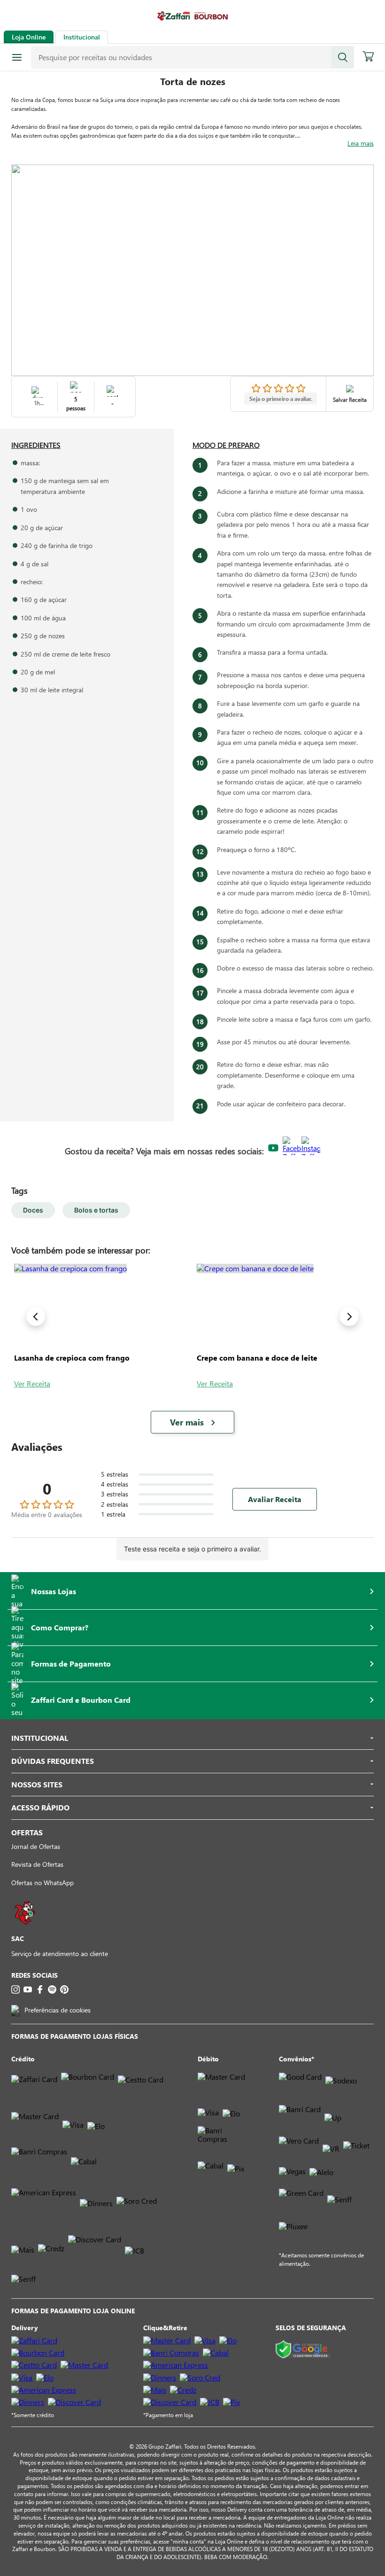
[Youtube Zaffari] (273, 1148)
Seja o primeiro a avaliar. (281, 399)
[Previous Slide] (36, 1316)
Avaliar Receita (275, 1499)
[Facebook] (40, 1989)
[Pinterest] (64, 1989)
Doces (33, 1210)
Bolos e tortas (96, 1210)
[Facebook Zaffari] (292, 1149)
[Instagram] (15, 1989)
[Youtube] (28, 1989)
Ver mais (187, 1422)
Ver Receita (32, 1383)
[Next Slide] (349, 1316)
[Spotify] (52, 1989)
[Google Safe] (303, 2350)
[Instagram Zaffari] (311, 1149)
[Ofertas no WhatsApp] (25, 1929)
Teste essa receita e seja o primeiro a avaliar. (192, 1549)
